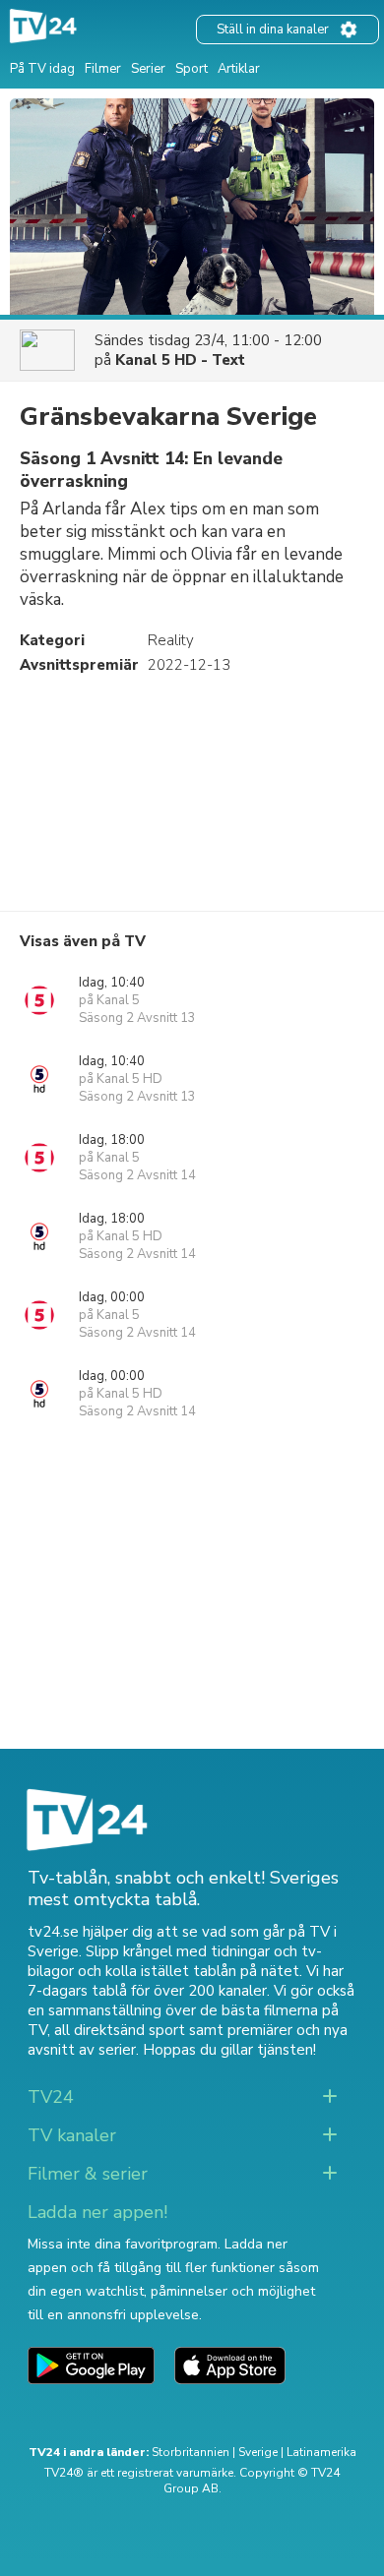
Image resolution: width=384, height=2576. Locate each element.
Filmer (103, 69)
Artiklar (239, 69)
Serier (148, 69)
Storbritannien (191, 2452)
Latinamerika (321, 2452)
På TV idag (42, 69)
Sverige (258, 2452)
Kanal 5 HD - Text (180, 360)
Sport (192, 69)
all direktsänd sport (120, 2030)
